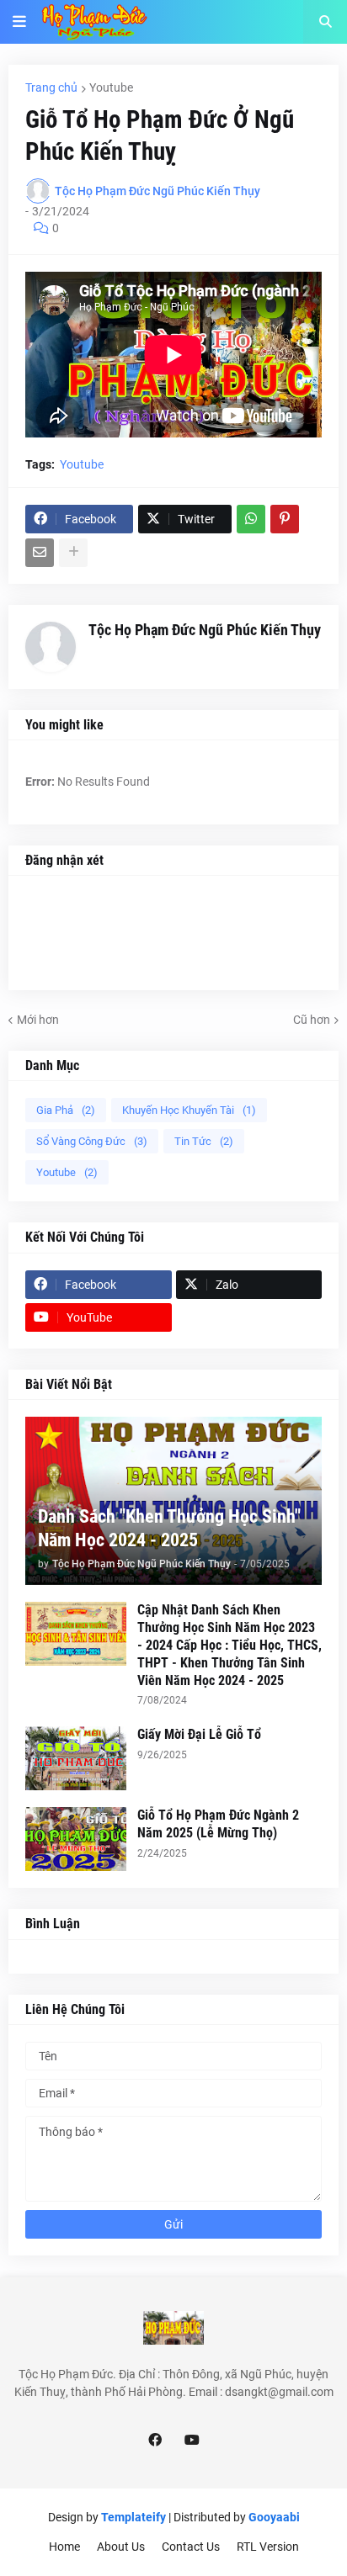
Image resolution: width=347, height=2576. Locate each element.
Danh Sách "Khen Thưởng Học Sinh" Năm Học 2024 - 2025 (169, 1529)
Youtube (111, 87)
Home (64, 2547)
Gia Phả (66, 1110)
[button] (19, 22)
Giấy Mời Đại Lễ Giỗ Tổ (199, 1734)
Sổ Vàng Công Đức (92, 1141)
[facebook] (155, 2441)
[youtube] (192, 2441)
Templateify (133, 2517)
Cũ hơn (312, 1020)
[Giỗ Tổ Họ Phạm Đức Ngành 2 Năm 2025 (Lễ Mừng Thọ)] (76, 1839)
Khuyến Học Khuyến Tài (189, 1110)
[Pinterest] (285, 519)
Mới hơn (38, 1020)
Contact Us (191, 2547)
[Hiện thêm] (73, 553)
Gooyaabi (274, 2517)
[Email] (40, 553)
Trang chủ (51, 87)
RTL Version (268, 2547)
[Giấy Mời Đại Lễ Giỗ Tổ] (76, 1758)
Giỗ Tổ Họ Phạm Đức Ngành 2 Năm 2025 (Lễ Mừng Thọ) (218, 1824)
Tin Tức (204, 1141)
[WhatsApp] (251, 519)
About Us (121, 2547)
